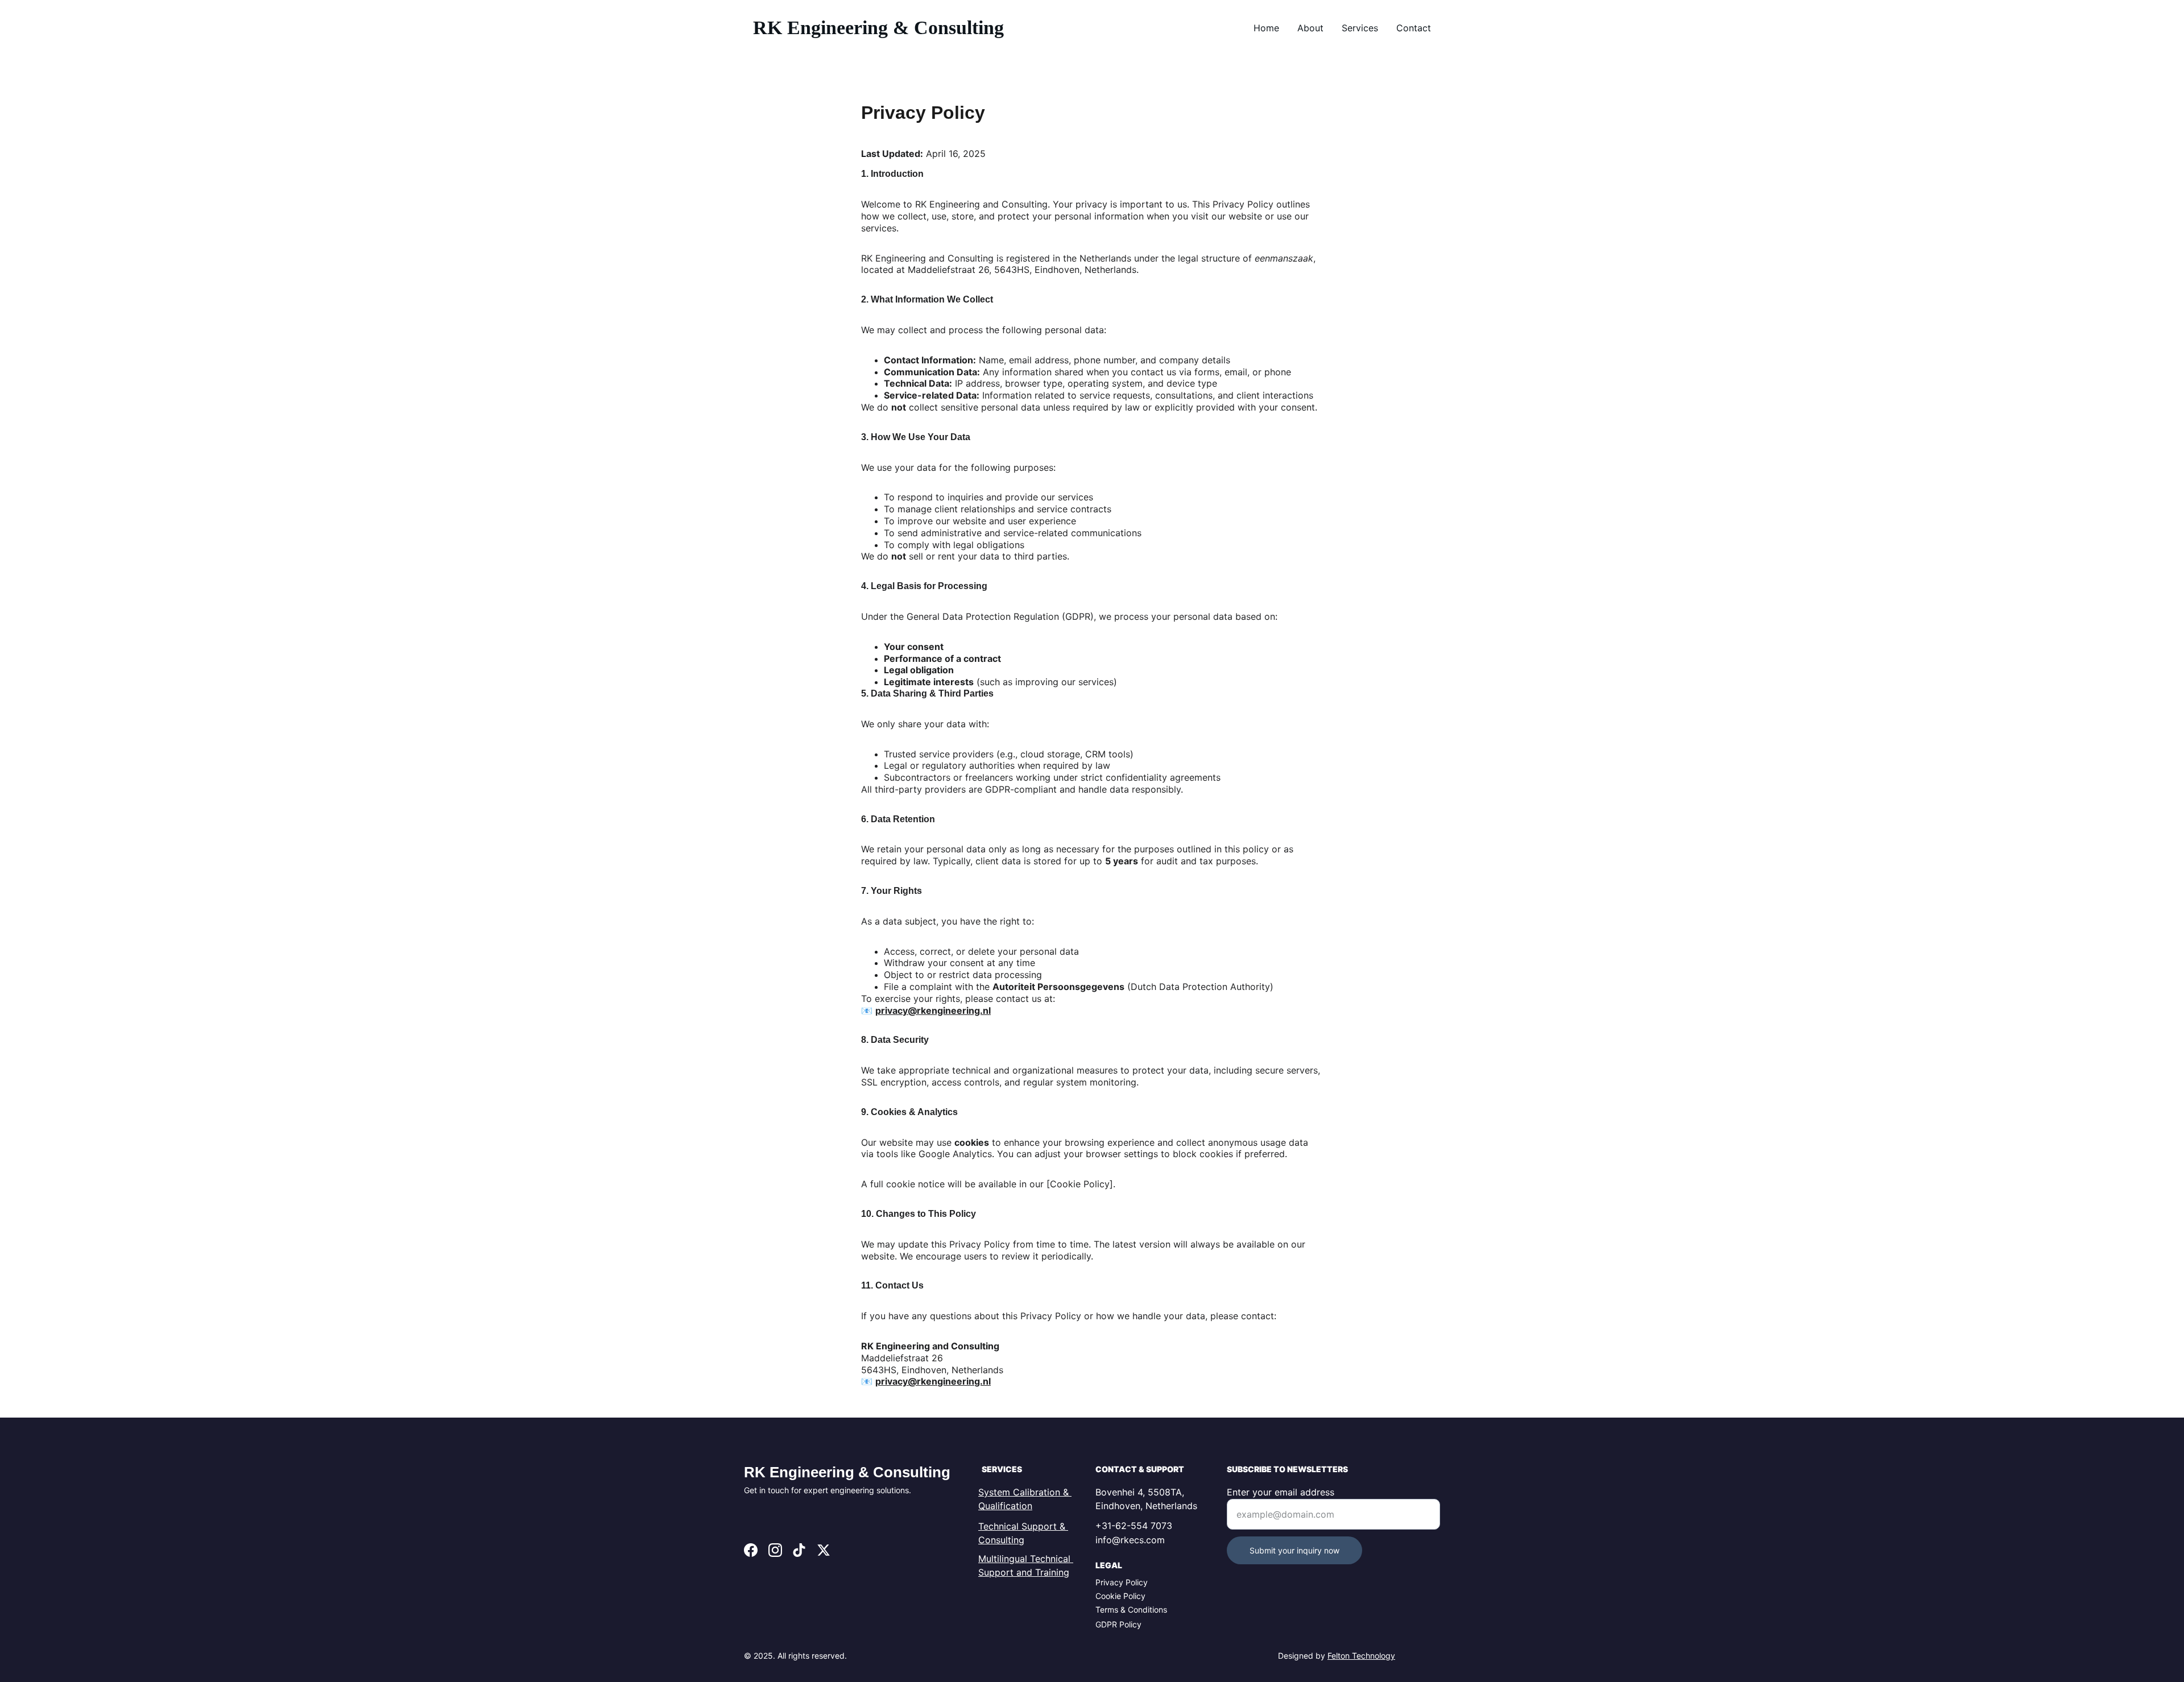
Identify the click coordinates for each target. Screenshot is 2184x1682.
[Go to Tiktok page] (799, 1550)
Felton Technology (1361, 1656)
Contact (1414, 28)
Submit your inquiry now (1294, 1550)
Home (1266, 28)
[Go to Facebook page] (751, 1550)
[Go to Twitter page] (824, 1550)
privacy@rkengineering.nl (933, 1010)
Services (1360, 28)
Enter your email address (1281, 1492)
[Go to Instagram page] (775, 1550)
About (1310, 28)
